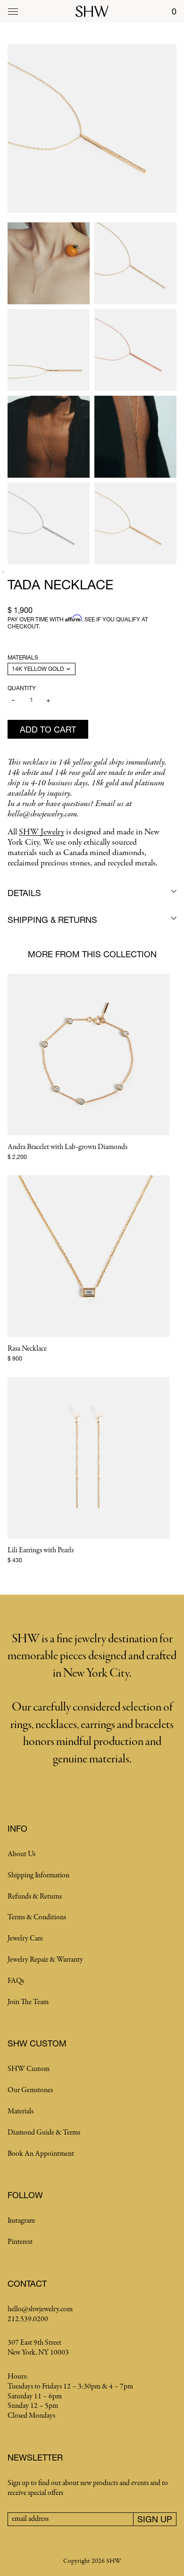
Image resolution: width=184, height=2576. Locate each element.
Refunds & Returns (35, 1897)
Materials (23, 657)
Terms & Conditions (37, 1917)
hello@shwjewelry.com (40, 2309)
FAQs (16, 1981)
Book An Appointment (41, 2154)
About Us (21, 1854)
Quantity (22, 688)
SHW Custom (29, 2069)
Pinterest (20, 2242)
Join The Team (28, 2002)
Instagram (21, 2221)
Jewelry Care (25, 1939)
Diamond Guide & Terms (44, 2133)
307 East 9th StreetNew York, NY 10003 (38, 2348)
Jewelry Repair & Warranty (45, 1960)
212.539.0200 (28, 2319)
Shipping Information (38, 1875)
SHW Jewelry (42, 832)
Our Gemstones (30, 2090)
